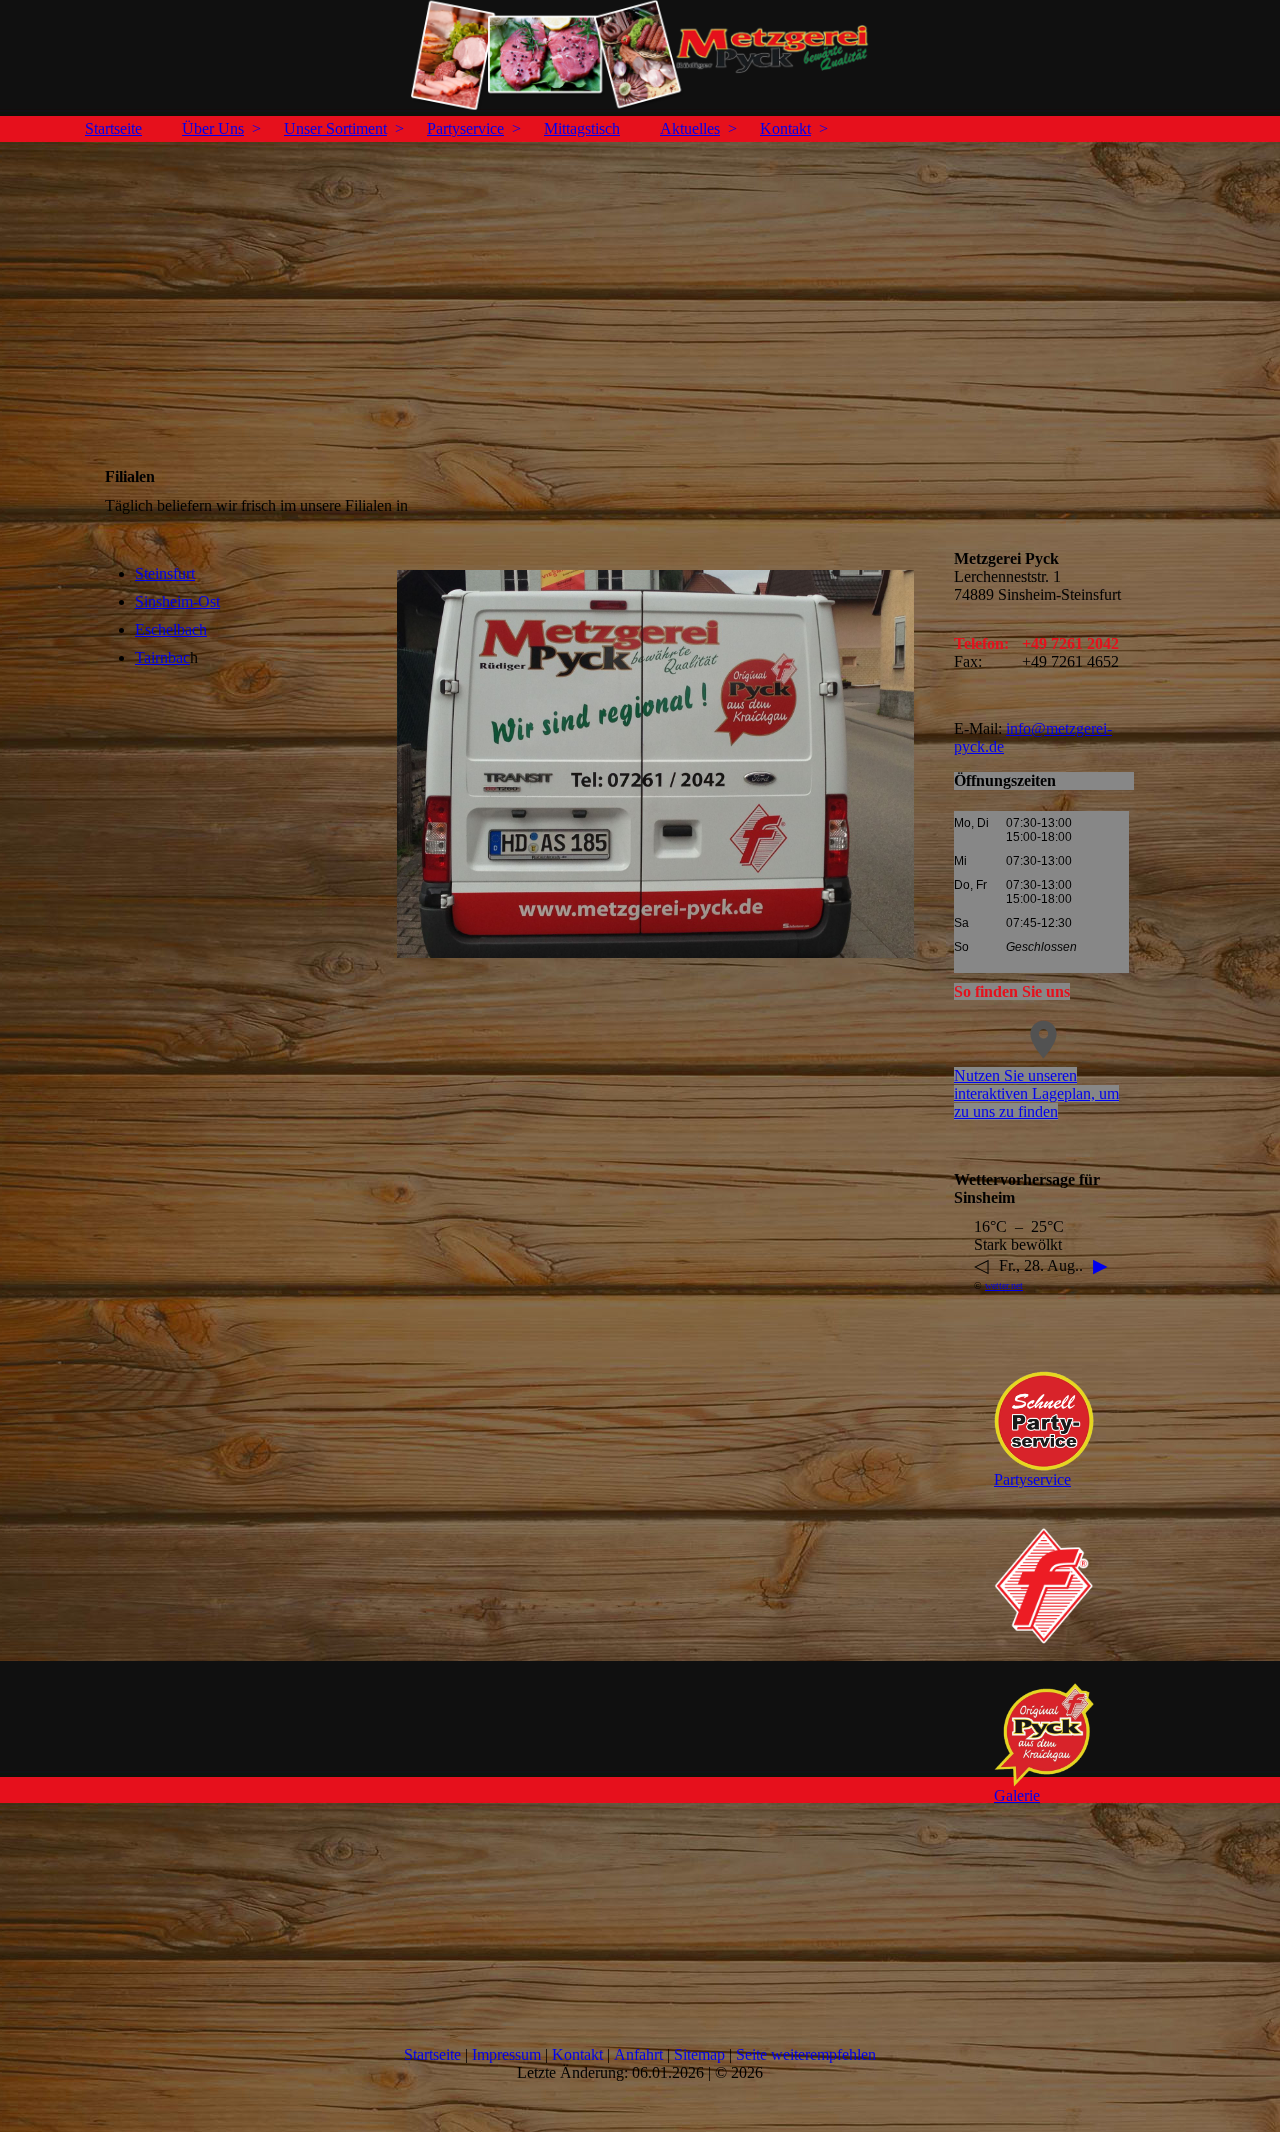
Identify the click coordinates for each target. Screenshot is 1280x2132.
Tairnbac (162, 657)
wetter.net (1004, 1285)
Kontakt (785, 128)
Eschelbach (171, 629)
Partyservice (465, 128)
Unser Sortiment (335, 128)
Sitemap (699, 2054)
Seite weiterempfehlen (806, 2054)
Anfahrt (638, 2054)
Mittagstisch (582, 128)
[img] (640, 55)
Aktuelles (690, 128)
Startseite (113, 128)
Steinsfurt (165, 573)
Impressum (506, 2054)
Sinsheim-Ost (177, 601)
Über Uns (213, 128)
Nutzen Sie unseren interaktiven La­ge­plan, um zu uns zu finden (1036, 1093)
